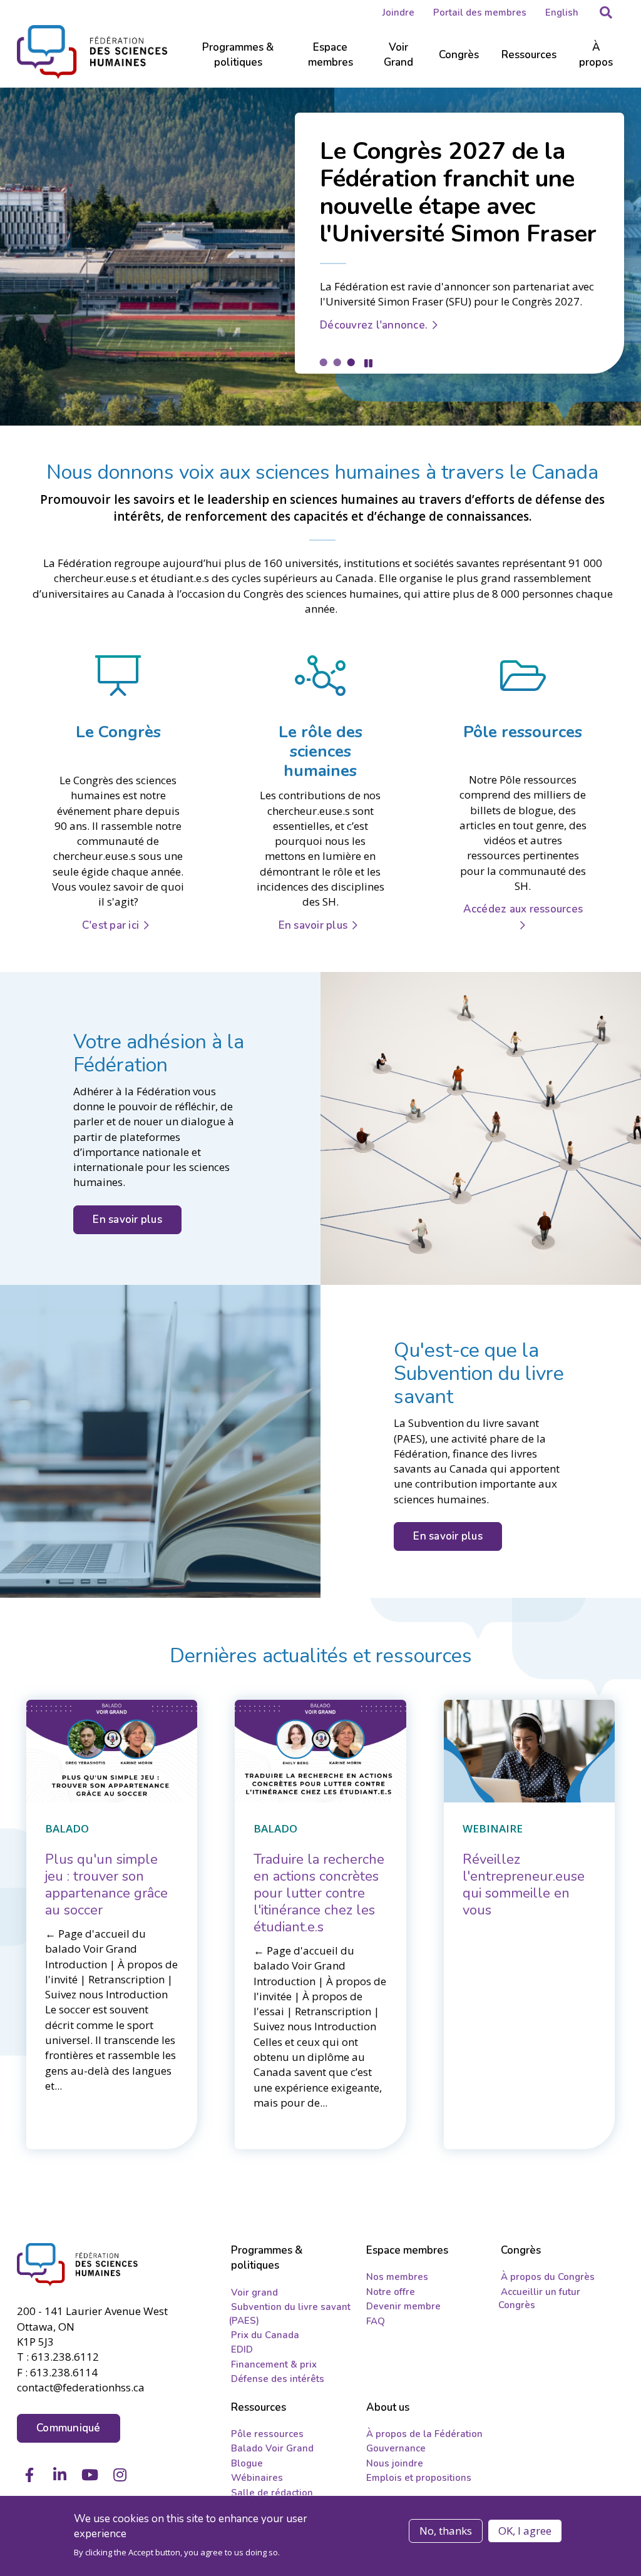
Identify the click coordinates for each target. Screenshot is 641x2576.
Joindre (398, 13)
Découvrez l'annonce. (374, 325)
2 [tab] (337, 362)
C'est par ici (110, 925)
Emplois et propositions (419, 2478)
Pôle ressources (267, 2434)
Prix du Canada (265, 2335)
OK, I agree (525, 2531)
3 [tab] (351, 362)
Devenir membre (403, 2306)
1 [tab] (323, 362)
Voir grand (254, 2292)
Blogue (247, 2463)
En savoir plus (313, 925)
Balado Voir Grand (272, 2448)
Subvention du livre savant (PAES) (290, 2313)
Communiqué (69, 2428)
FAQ (376, 2321)
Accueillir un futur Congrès (539, 2298)
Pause (368, 363)
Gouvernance (396, 2448)
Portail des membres (480, 13)
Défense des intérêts (278, 2379)
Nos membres (397, 2277)
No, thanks (446, 2531)
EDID (242, 2349)
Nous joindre (395, 2463)
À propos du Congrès (548, 2277)
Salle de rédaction (272, 2493)
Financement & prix (274, 2364)
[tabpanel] (320, 257)
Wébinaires (257, 2478)
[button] (606, 13)
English (562, 13)
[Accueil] (84, 2265)
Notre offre (391, 2292)
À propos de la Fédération (424, 2434)
